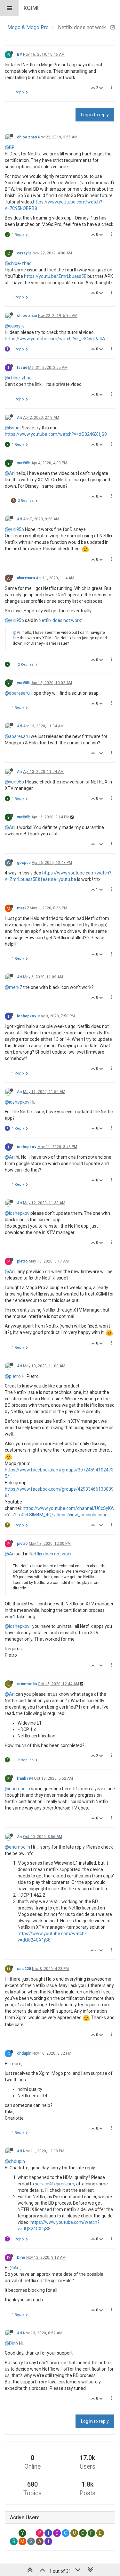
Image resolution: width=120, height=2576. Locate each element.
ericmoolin (27, 1684)
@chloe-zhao (18, 263)
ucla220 (24, 1969)
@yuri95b (14, 529)
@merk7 (13, 987)
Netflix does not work (60, 620)
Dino (21, 2257)
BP (20, 54)
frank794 (25, 1778)
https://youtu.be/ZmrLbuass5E (55, 276)
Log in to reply (95, 115)
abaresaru (26, 578)
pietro (22, 1261)
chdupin (24, 2053)
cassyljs (24, 253)
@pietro (13, 1376)
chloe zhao (27, 137)
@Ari (10, 473)
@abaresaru (17, 693)
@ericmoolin (17, 1789)
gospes (24, 863)
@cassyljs (15, 326)
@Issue (12, 428)
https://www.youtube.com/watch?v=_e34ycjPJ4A (55, 339)
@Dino (11, 2343)
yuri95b (24, 463)
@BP (10, 147)
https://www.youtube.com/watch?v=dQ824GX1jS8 (56, 434)
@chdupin (15, 2161)
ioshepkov (27, 1016)
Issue (22, 368)
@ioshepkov (17, 1102)
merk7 (23, 908)
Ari (20, 418)
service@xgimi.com (55, 2184)
